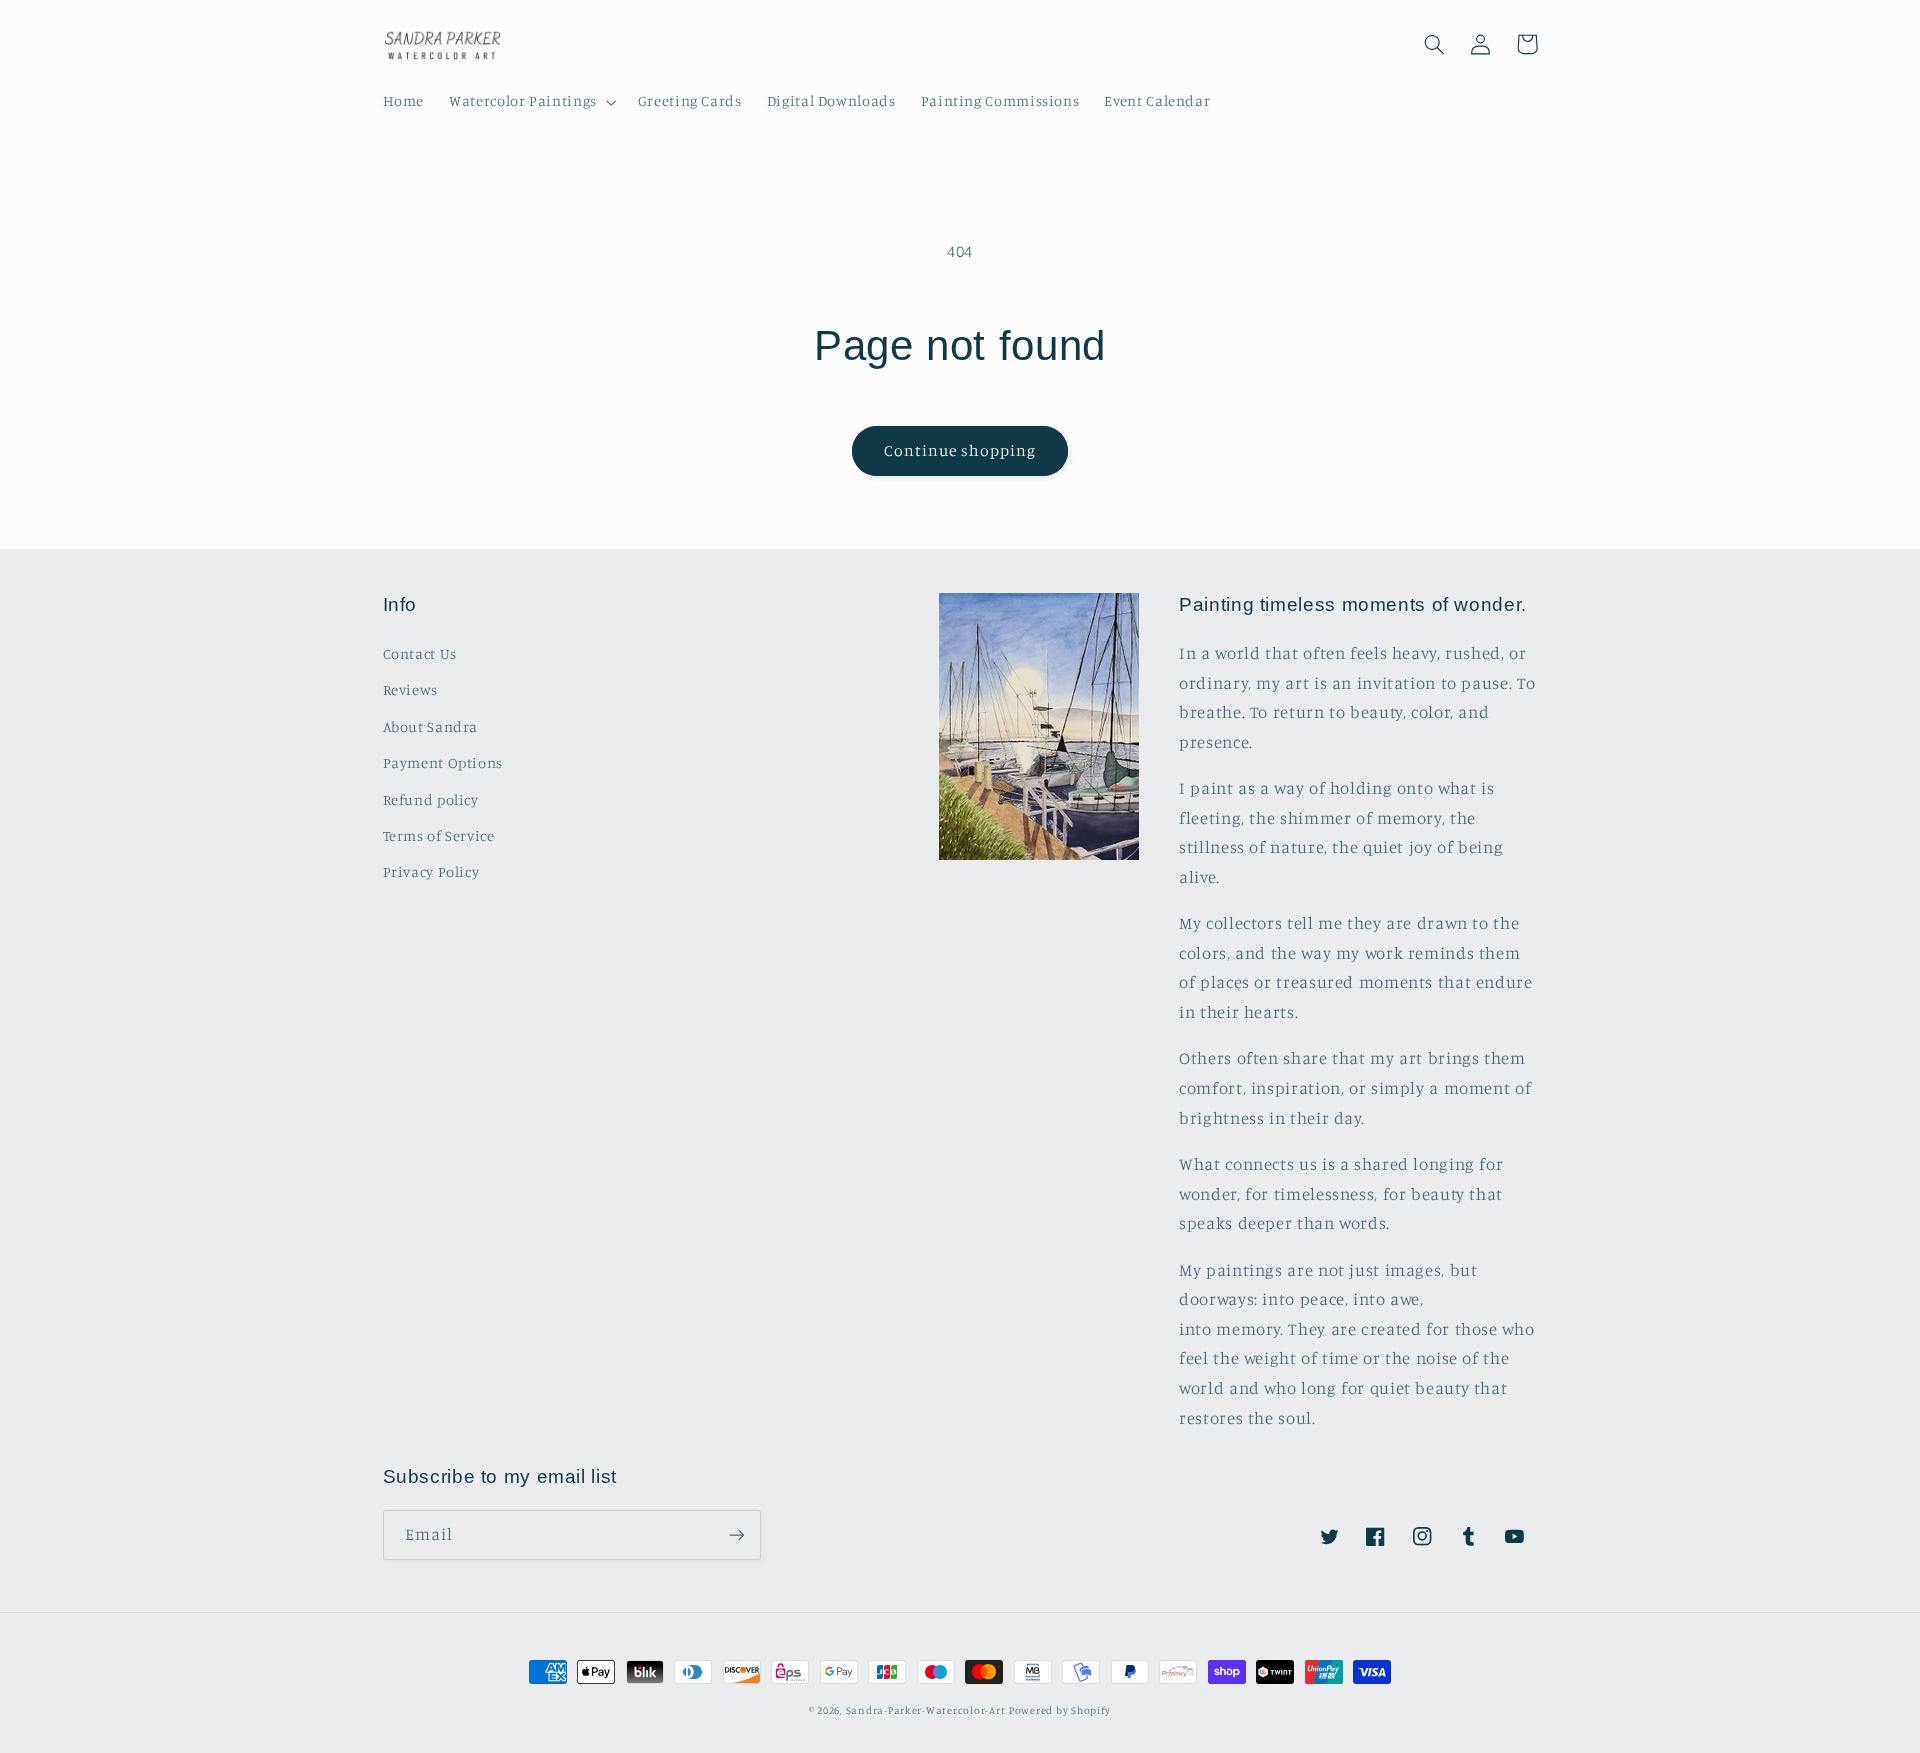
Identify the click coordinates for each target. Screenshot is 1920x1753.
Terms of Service (439, 835)
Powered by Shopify (1060, 1710)
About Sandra (431, 726)
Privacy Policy (431, 871)
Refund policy (431, 799)
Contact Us (420, 653)
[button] (531, 102)
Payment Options (443, 762)
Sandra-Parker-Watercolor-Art (926, 1710)
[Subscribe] (736, 1534)
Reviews (410, 689)
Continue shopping (960, 450)
